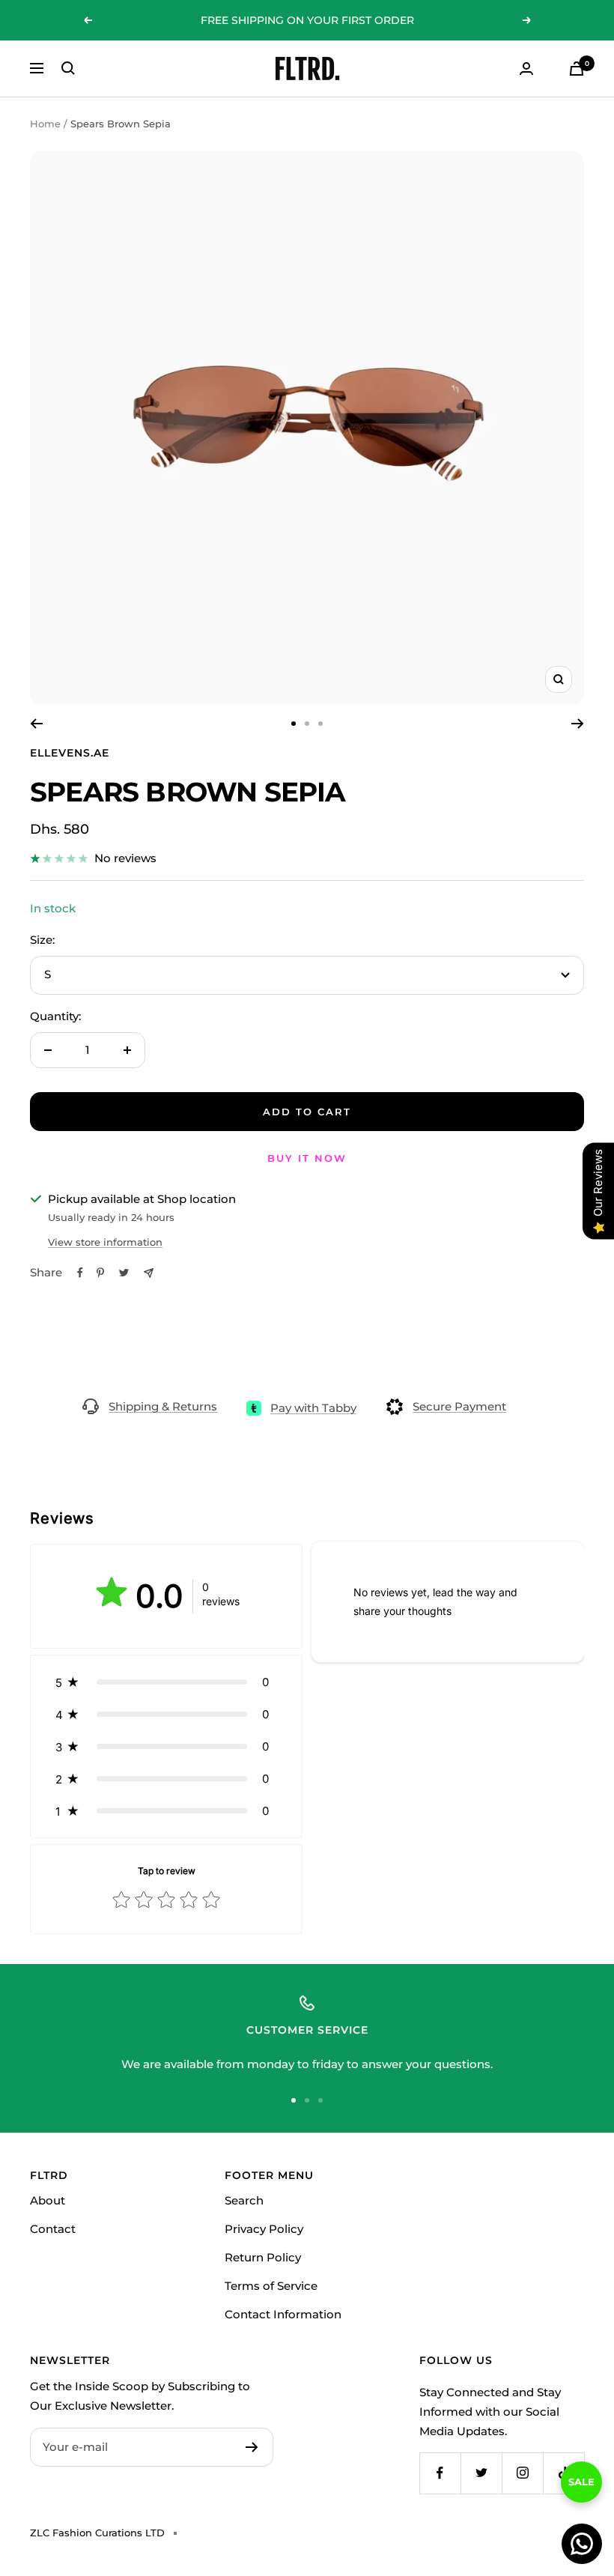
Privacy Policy (264, 2229)
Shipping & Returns (163, 1406)
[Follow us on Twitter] (481, 2473)
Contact (53, 2229)
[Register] (252, 2447)
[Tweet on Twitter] (124, 1273)
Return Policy (263, 2257)
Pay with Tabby (313, 1408)
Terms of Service (271, 2286)
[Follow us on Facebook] (440, 2473)
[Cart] (577, 69)
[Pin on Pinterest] (100, 1273)
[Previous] (36, 724)
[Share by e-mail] (149, 1273)
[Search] (68, 68)
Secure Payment (459, 1406)
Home (45, 124)
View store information (105, 1242)
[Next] (578, 724)
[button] (166, 1682)
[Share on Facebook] (80, 1273)
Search (244, 2200)
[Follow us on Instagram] (522, 2473)
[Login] (526, 69)
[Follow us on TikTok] (563, 2473)
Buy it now (307, 1158)
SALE (581, 2493)
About (48, 2200)
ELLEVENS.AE (70, 753)
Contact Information (283, 2314)
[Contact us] (582, 2544)
